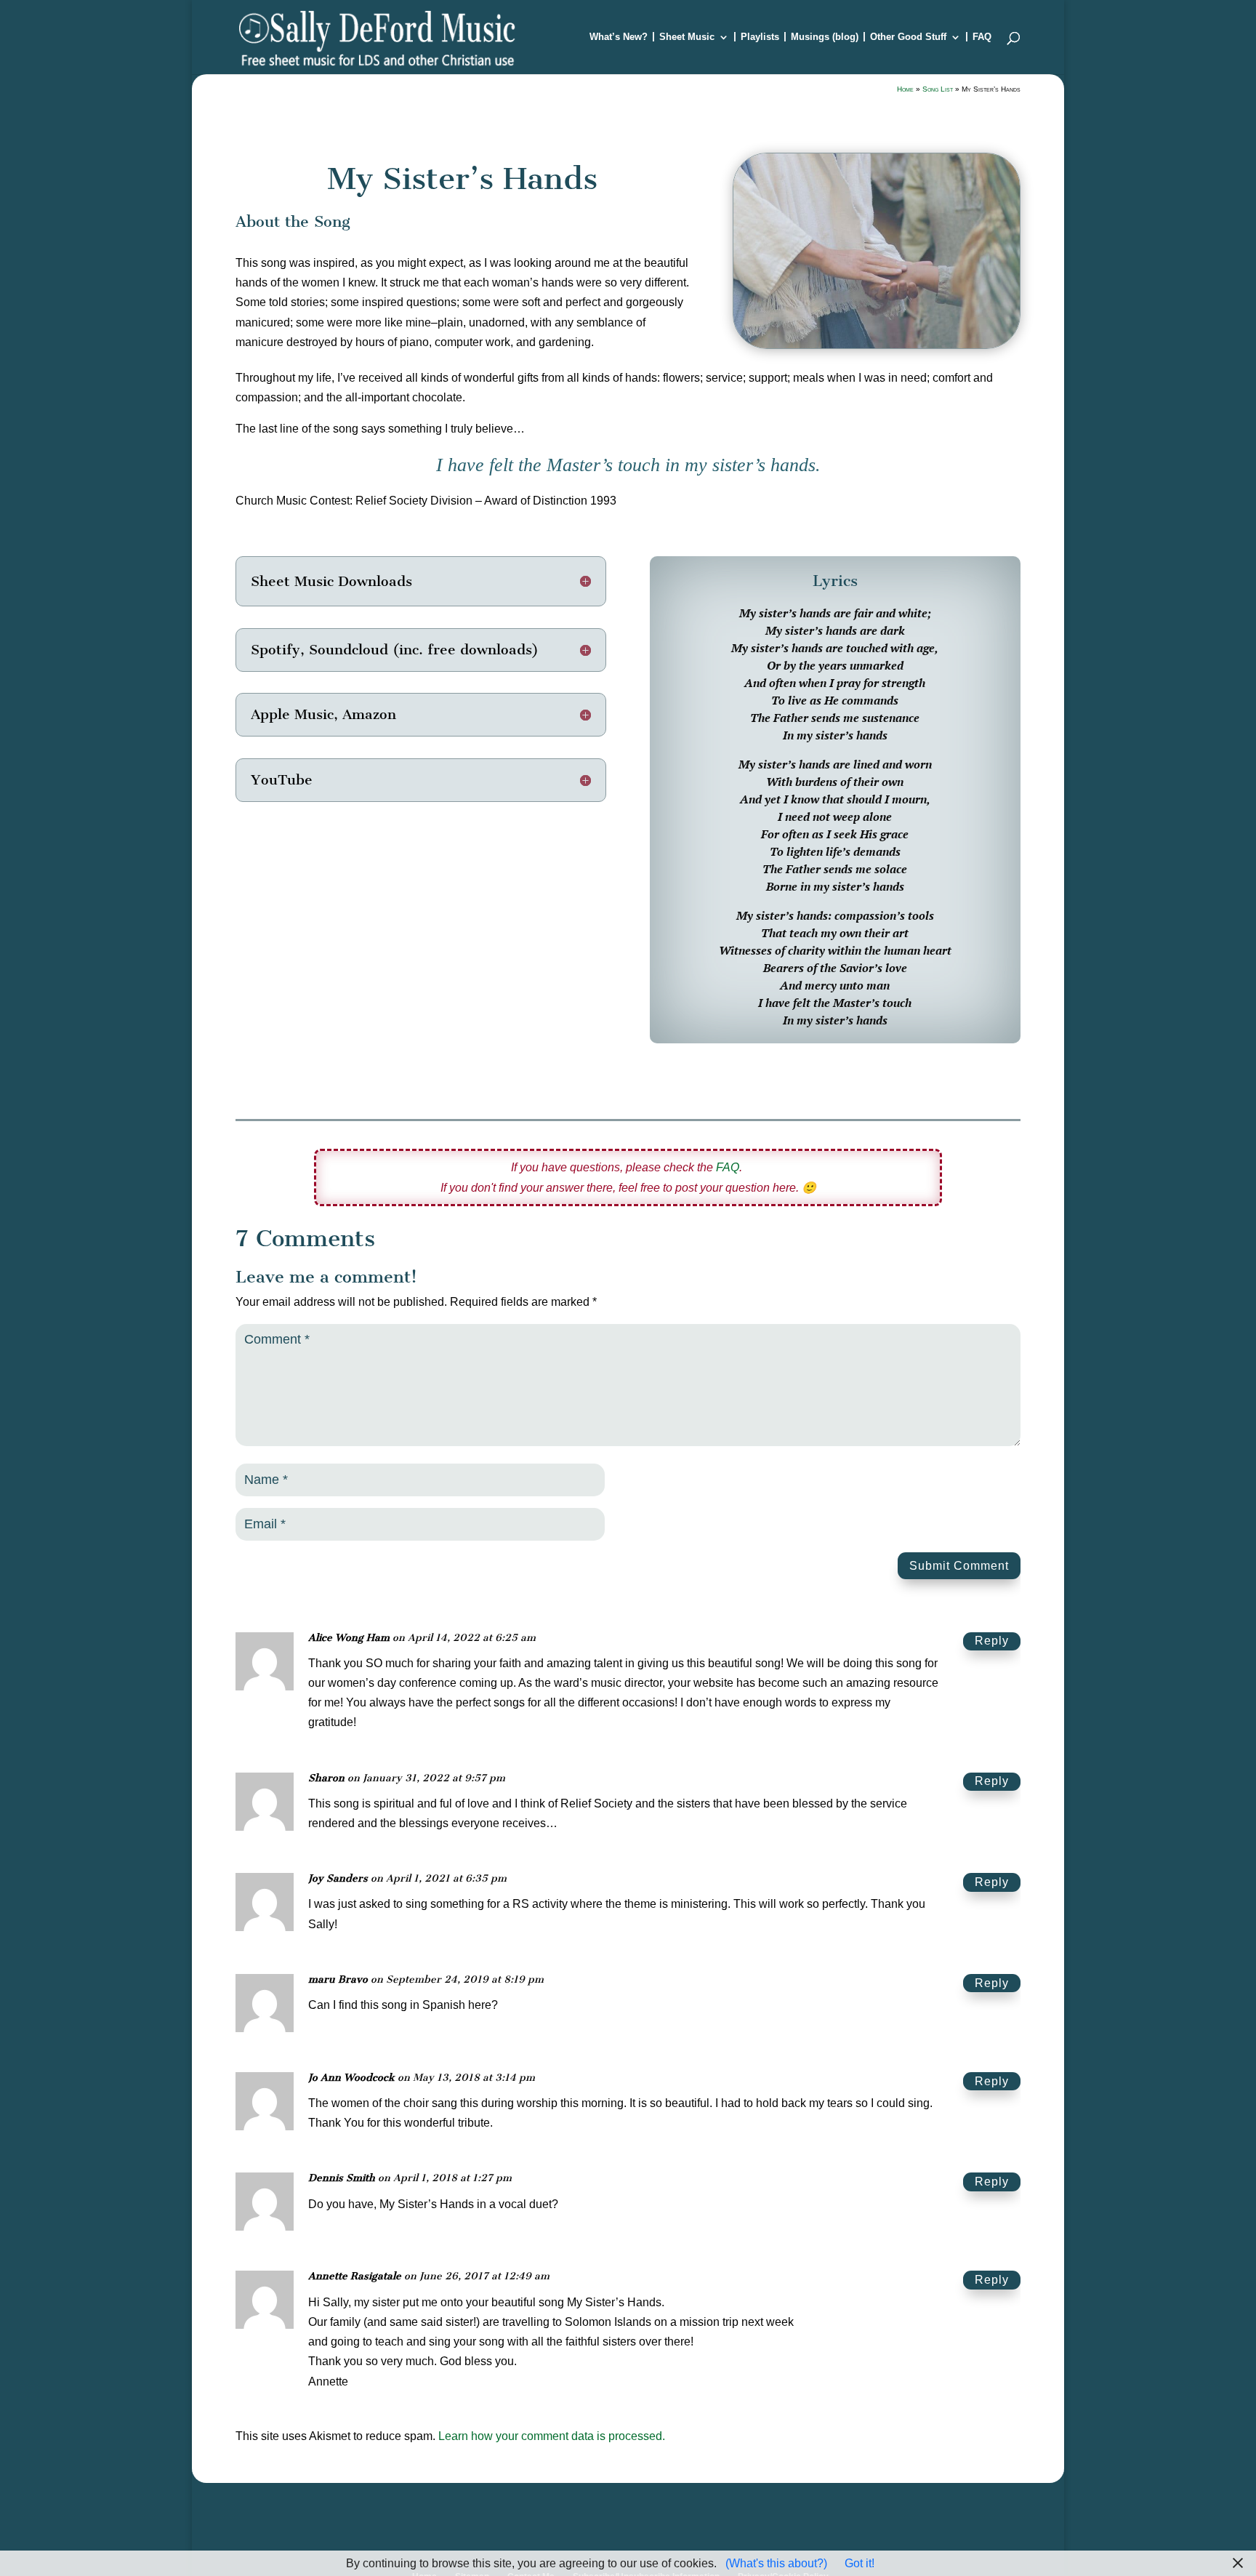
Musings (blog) (825, 37)
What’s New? (619, 37)
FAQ (982, 37)
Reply (992, 1641)
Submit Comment (959, 1566)
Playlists (760, 37)
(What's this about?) (776, 2563)
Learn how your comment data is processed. (552, 2436)
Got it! (860, 2563)
